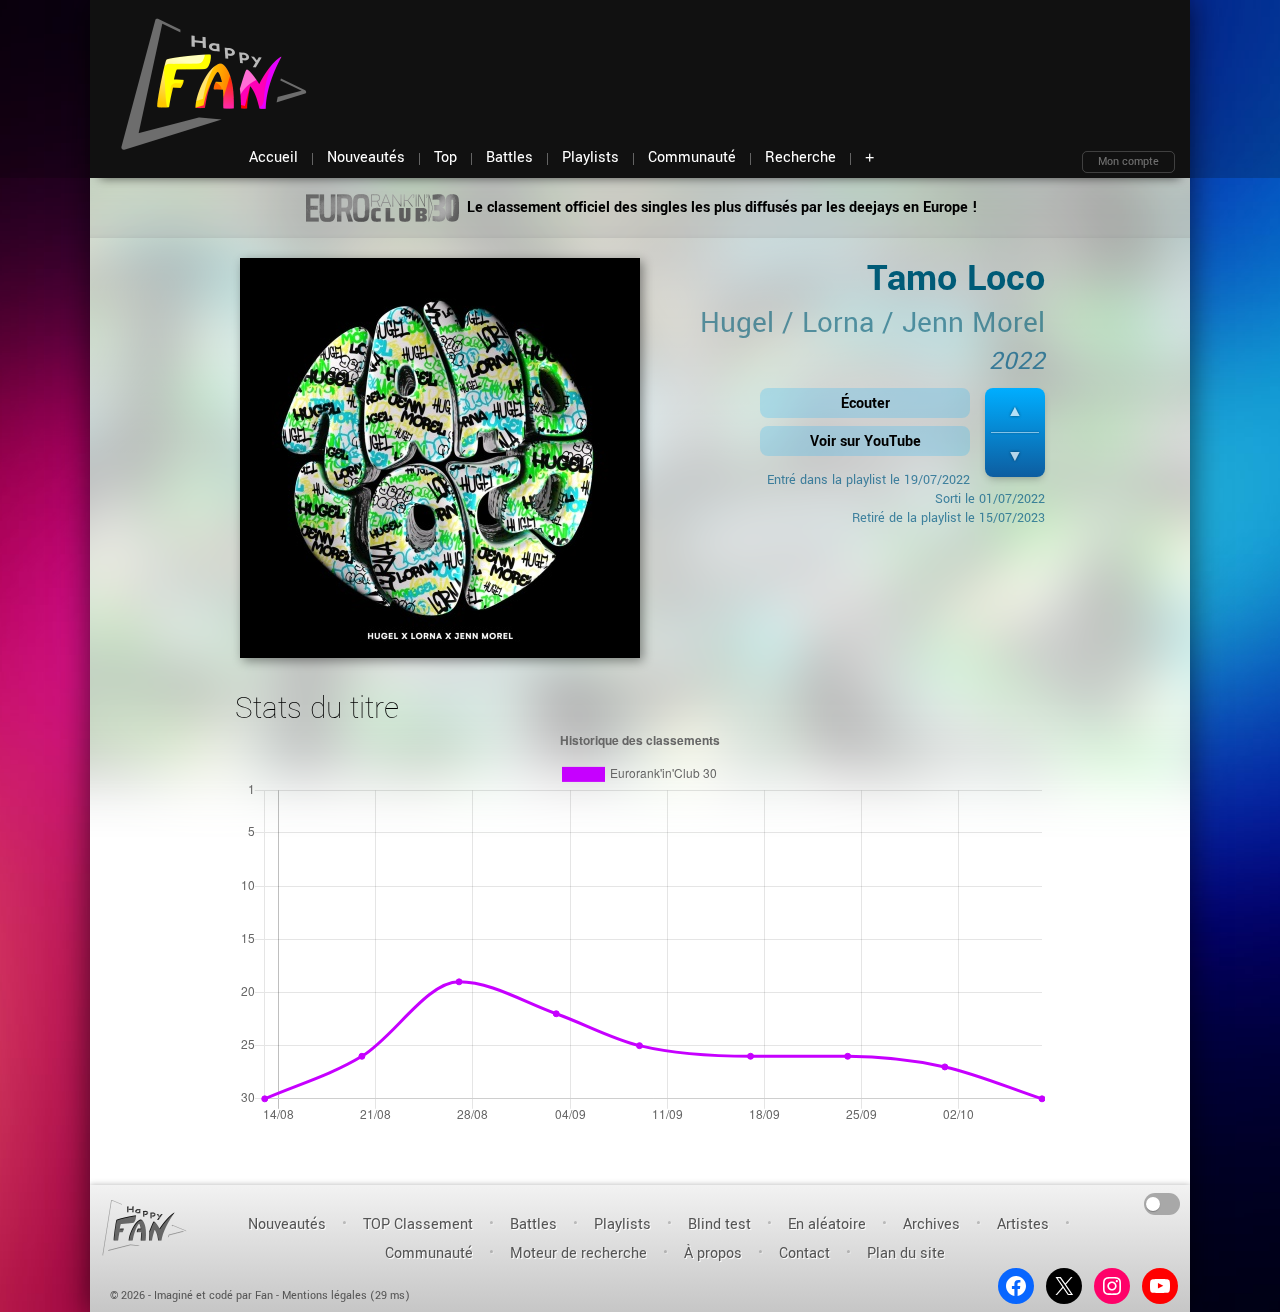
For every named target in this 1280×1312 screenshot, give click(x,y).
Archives (931, 1224)
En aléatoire (827, 1224)
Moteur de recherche (578, 1253)
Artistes (1023, 1224)
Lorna (838, 323)
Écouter (865, 403)
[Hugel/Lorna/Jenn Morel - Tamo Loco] (440, 464)
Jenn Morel (973, 323)
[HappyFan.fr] (144, 1227)
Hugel (737, 323)
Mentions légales (324, 1295)
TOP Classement (418, 1224)
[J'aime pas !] (1015, 455)
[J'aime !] (1015, 410)
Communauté (429, 1253)
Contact (804, 1253)
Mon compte (1128, 161)
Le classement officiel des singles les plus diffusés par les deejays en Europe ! (720, 207)
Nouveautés (287, 1224)
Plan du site (906, 1253)
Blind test (719, 1224)
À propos (713, 1253)
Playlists (622, 1224)
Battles (533, 1224)
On (1162, 1202)
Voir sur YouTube (865, 441)
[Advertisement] (811, 60)
